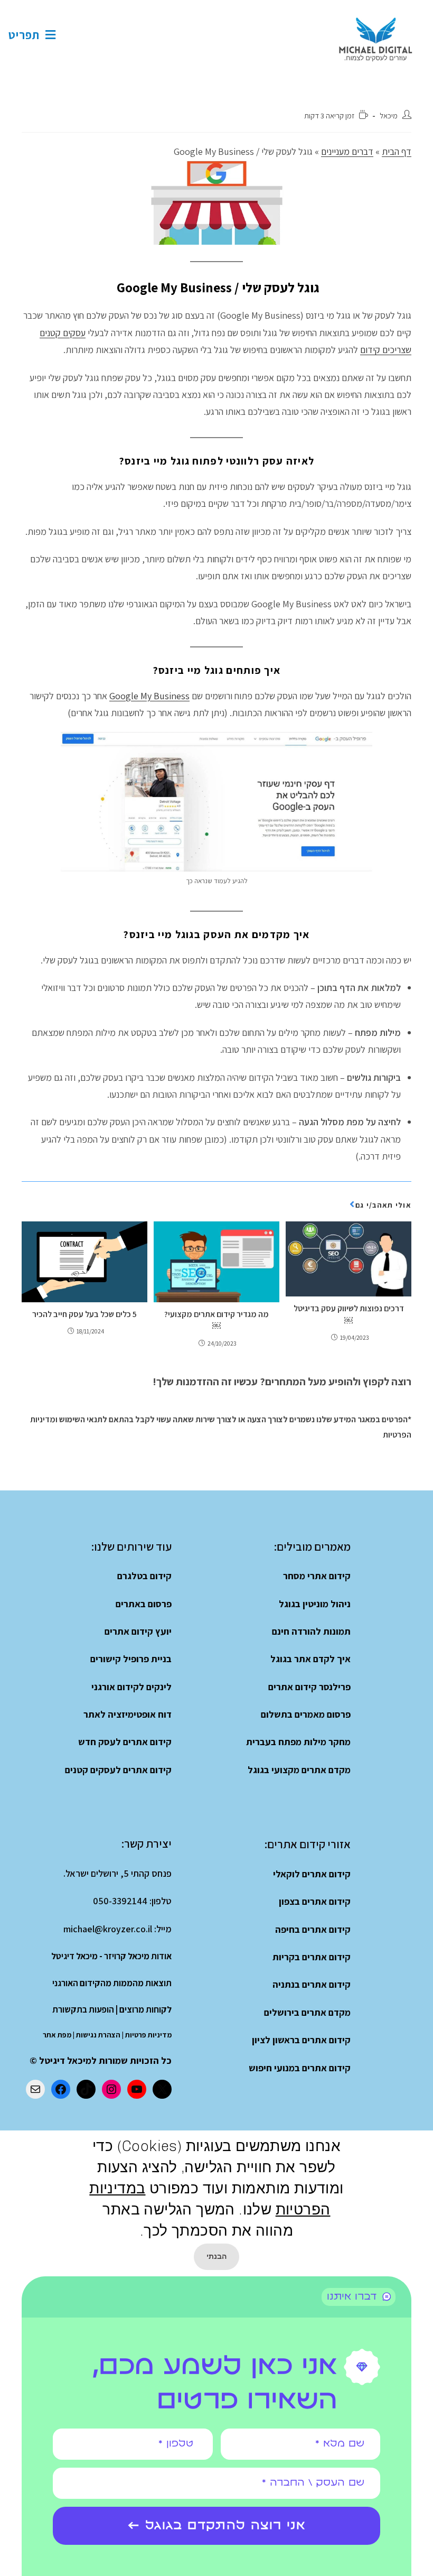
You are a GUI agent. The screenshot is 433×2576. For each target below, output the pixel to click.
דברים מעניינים (347, 151)
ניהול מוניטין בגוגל (315, 1604)
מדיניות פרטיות (148, 2035)
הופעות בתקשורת (83, 2009)
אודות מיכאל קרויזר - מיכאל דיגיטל (111, 1956)
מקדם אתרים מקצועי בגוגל (299, 1770)
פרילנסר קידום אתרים (309, 1687)
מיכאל (389, 115)
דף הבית (397, 151)
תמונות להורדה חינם (311, 1631)
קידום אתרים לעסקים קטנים (118, 1770)
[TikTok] (86, 2089)
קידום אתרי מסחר (317, 1576)
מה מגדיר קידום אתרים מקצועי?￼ (216, 1320)
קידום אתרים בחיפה (313, 1929)
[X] (162, 2089)
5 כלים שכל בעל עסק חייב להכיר (84, 1314)
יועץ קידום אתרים (138, 1631)
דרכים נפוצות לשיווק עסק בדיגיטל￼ (349, 1314)
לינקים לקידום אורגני (131, 1687)
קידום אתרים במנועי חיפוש (300, 2068)
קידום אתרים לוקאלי (312, 1874)
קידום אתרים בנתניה (312, 1984)
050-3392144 (120, 1901)
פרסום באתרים (144, 1604)
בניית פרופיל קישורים (131, 1659)
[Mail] (35, 2089)
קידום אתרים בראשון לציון (301, 2040)
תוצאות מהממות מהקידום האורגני (112, 1983)
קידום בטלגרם (144, 1576)
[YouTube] (137, 2089)
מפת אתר (57, 2035)
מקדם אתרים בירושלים (307, 2012)
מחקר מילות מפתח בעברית (298, 1742)
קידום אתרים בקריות (312, 1957)
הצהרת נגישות (98, 2035)
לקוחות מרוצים (145, 2009)
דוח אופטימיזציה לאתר (128, 1714)
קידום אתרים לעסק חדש (125, 1742)
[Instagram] (111, 2089)
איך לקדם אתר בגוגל (310, 1659)
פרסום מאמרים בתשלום (306, 1714)
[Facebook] (61, 2089)
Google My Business (149, 696)
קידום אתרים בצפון (315, 1901)
